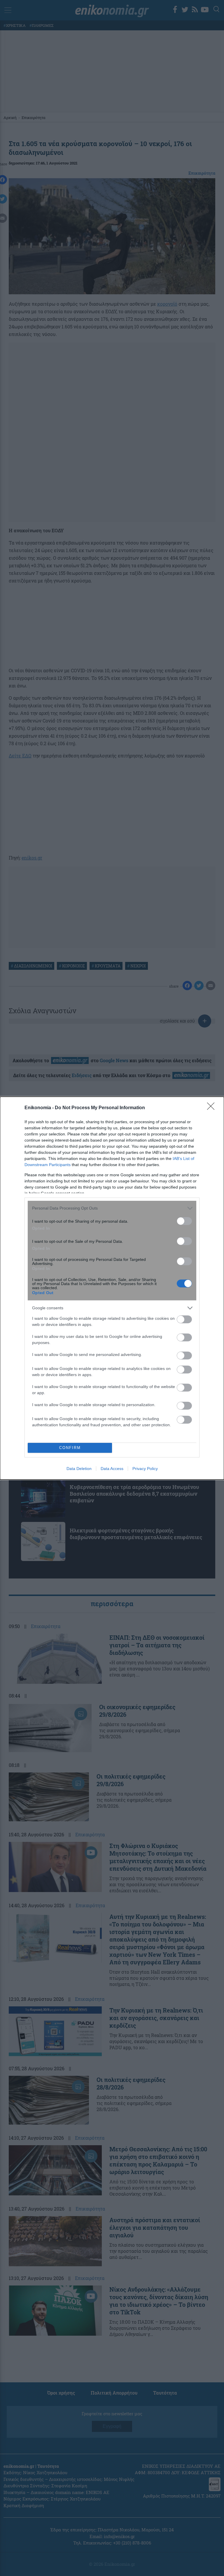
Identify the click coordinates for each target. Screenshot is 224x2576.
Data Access (112, 1469)
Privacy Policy (145, 1469)
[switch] (184, 1221)
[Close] (213, 1108)
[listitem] (112, 1208)
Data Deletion (79, 1469)
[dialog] (112, 1288)
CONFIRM (70, 1448)
